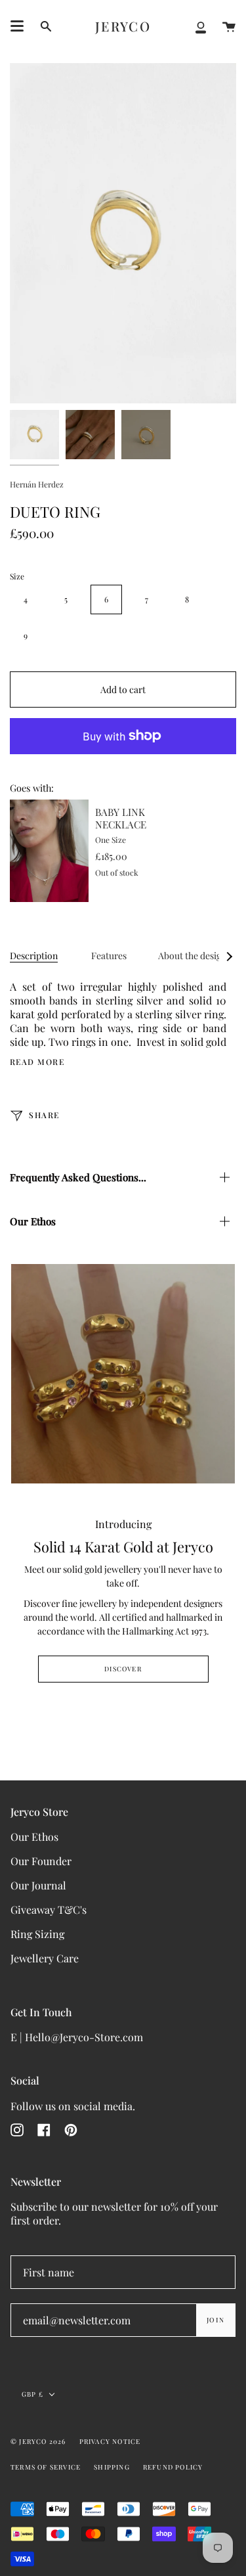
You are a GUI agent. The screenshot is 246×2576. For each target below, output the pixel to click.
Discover (123, 1669)
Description (34, 956)
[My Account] (201, 26)
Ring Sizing (37, 1934)
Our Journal (38, 1885)
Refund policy (173, 2467)
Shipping (112, 2467)
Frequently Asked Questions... (78, 1177)
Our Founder (41, 1861)
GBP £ (32, 2394)
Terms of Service (46, 2467)
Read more (37, 1062)
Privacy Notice (110, 2441)
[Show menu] (17, 26)
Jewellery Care (45, 1958)
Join (215, 2320)
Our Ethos (33, 1221)
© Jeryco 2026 (38, 2441)
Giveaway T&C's (49, 1909)
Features (109, 956)
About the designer (196, 956)
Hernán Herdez (37, 484)
